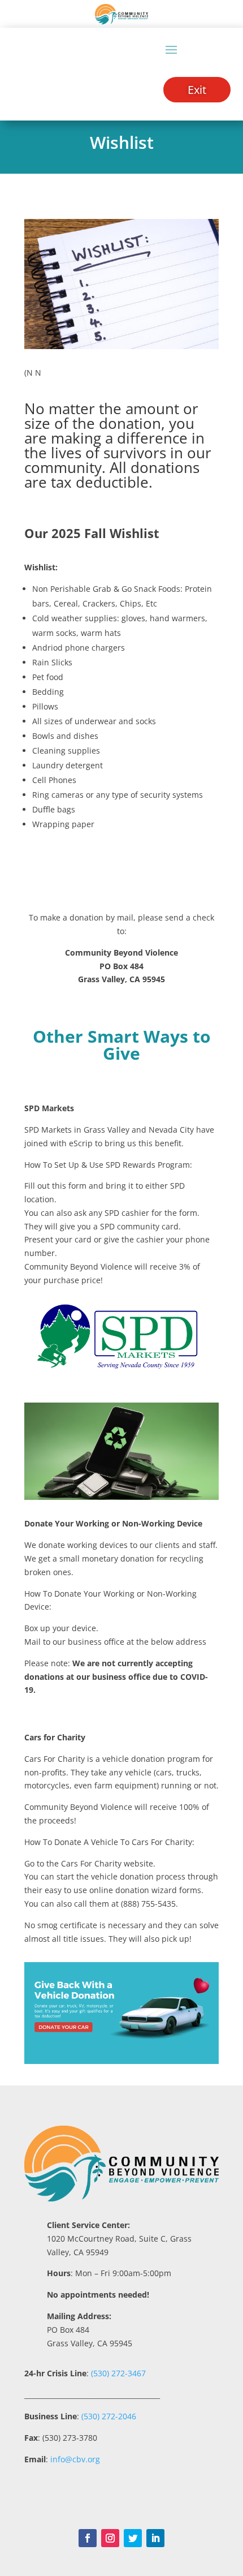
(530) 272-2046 (109, 2416)
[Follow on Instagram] (110, 2538)
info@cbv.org (75, 2459)
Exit (197, 90)
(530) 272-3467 (117, 2373)
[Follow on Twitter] (133, 2538)
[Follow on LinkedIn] (155, 2538)
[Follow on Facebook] (88, 2538)
